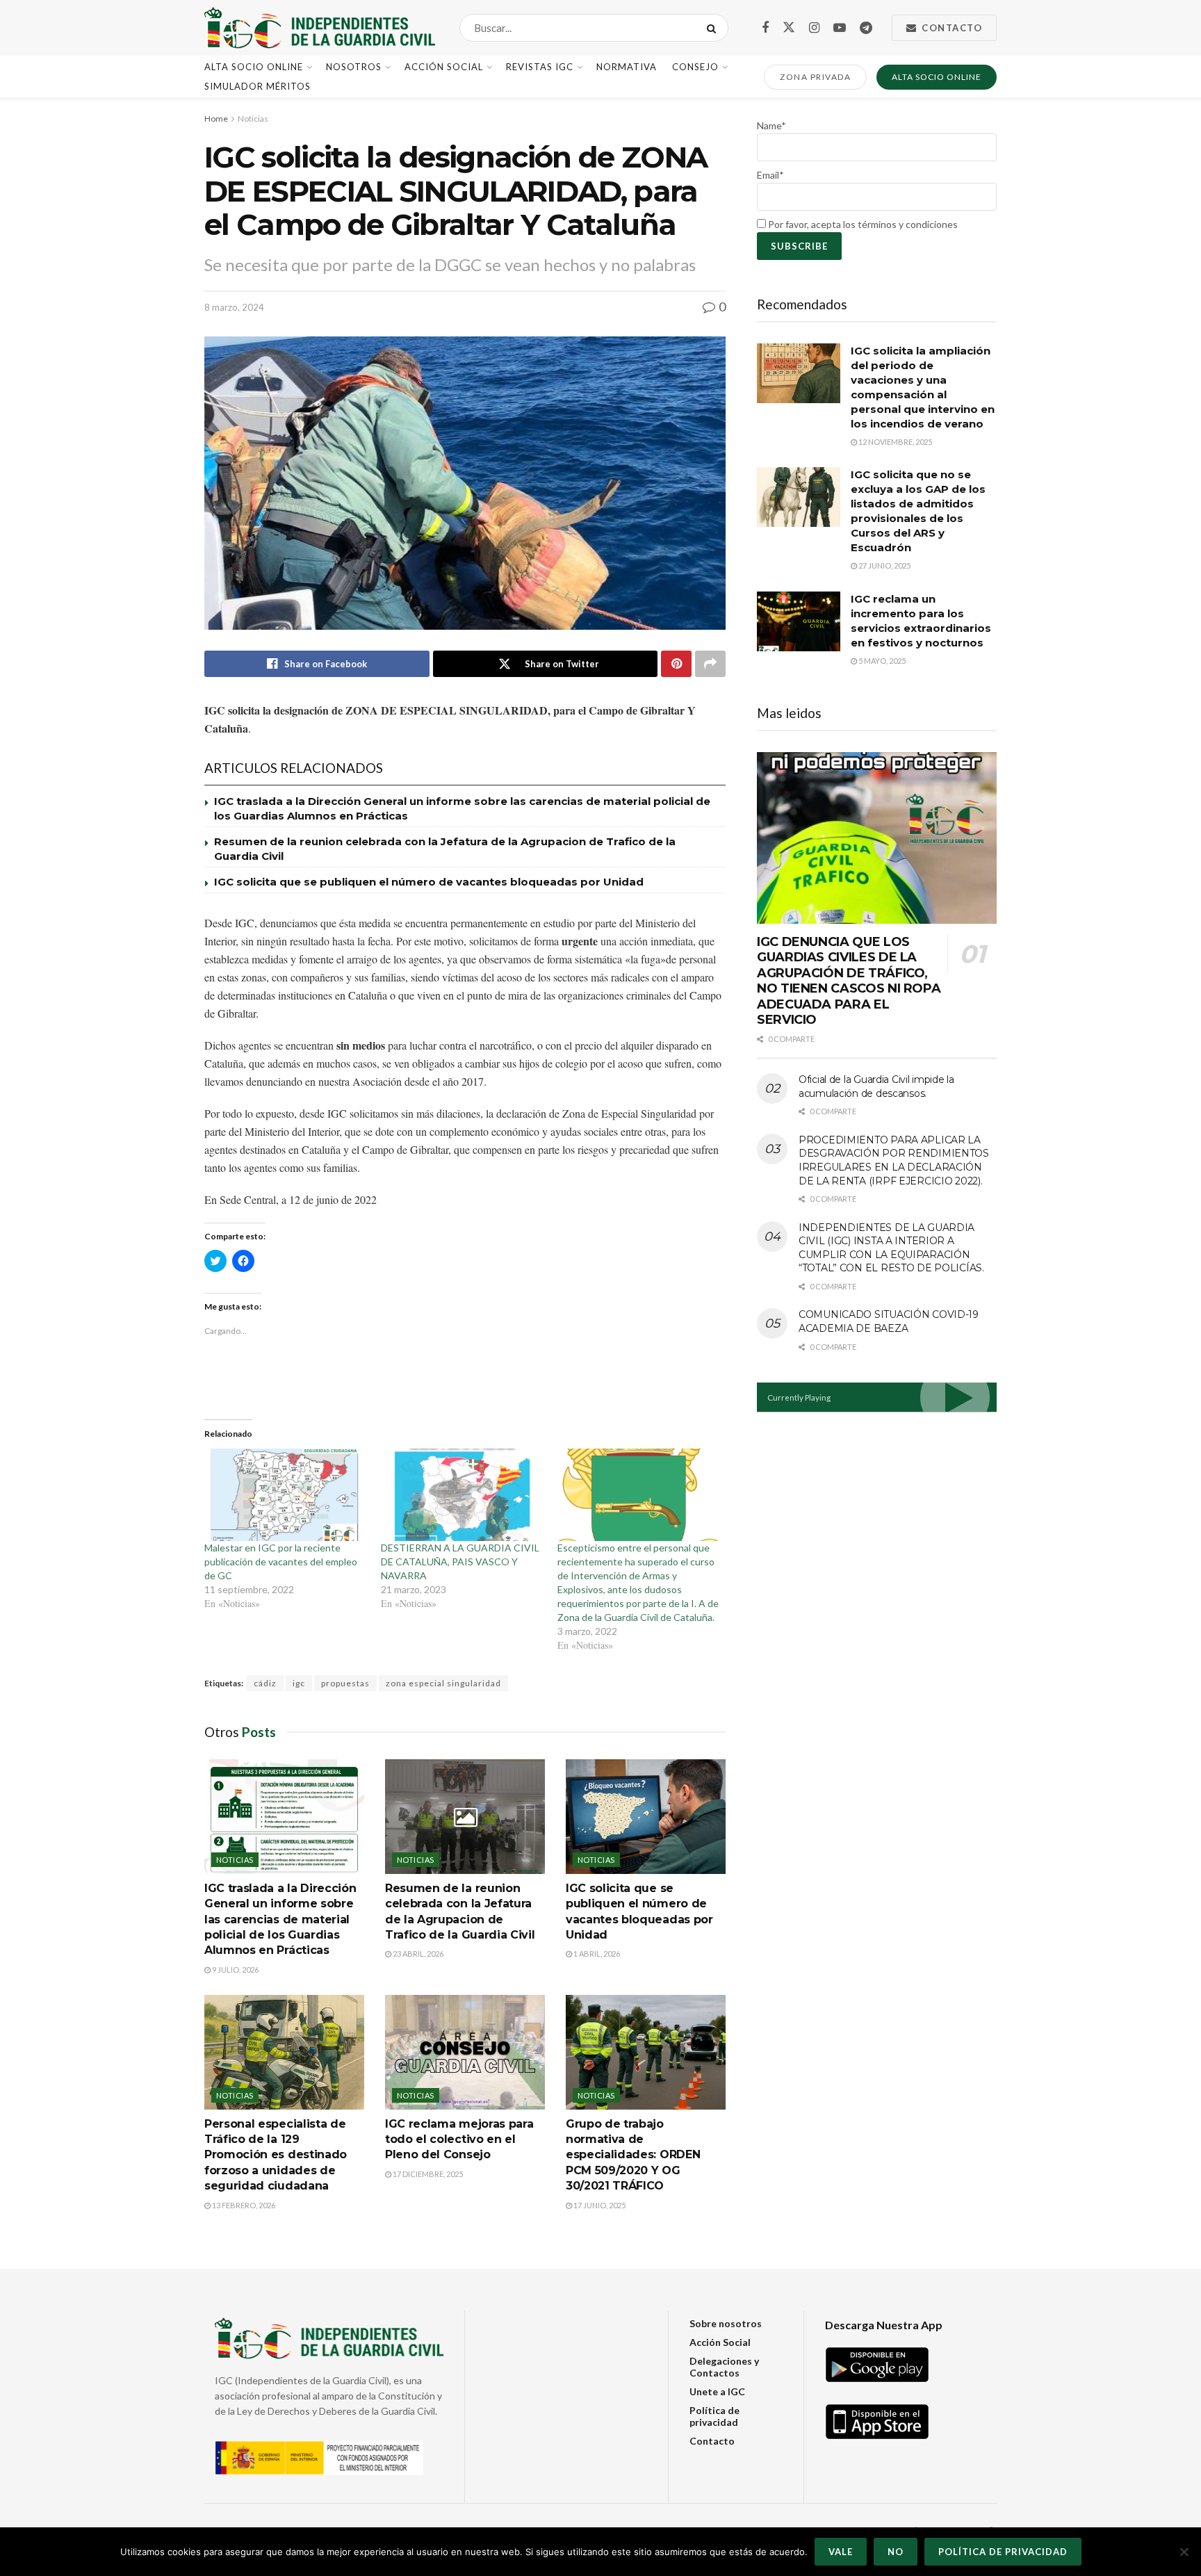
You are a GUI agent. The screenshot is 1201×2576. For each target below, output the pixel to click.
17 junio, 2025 (599, 2205)
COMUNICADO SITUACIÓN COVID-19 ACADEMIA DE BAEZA (889, 1321)
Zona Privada (815, 77)
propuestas (345, 1683)
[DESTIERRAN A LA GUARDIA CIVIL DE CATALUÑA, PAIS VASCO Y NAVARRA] (462, 1495)
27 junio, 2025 (884, 565)
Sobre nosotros (726, 2323)
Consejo (695, 67)
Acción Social (444, 67)
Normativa (627, 67)
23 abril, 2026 (417, 1954)
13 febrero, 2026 (243, 2205)
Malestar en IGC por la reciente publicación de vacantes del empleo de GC (281, 1562)
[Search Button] (714, 28)
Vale (841, 2552)
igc (299, 1683)
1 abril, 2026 (596, 1954)
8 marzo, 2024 (234, 307)
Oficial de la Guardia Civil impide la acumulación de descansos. (876, 1086)
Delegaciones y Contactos (724, 2367)
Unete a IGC (717, 2391)
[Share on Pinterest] (676, 664)
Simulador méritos (258, 86)
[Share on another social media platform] (710, 664)
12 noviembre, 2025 (894, 442)
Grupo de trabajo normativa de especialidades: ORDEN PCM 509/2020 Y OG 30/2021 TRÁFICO (633, 2155)
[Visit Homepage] (320, 28)
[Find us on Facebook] (765, 28)
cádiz (265, 1683)
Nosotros (354, 67)
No (896, 2552)
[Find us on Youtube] (840, 28)
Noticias (253, 119)
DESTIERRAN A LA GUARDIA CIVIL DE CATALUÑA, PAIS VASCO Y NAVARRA (460, 1562)
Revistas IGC (540, 67)
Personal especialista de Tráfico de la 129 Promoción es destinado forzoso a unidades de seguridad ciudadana (276, 2155)
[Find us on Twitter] (789, 28)
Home (216, 119)
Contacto (951, 28)
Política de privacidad (714, 2416)
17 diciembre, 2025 (427, 2174)
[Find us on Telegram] (866, 28)
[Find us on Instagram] (814, 28)
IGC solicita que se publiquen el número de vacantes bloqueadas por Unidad (429, 882)
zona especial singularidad (443, 1683)
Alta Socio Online (254, 67)
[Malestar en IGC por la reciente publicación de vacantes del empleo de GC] (286, 1495)
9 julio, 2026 (235, 1970)
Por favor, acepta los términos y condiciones (862, 224)
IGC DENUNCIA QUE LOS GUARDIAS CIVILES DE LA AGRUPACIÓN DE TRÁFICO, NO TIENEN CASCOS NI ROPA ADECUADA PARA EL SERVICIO (849, 981)
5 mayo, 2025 (881, 661)
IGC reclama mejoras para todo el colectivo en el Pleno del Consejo (459, 2139)
